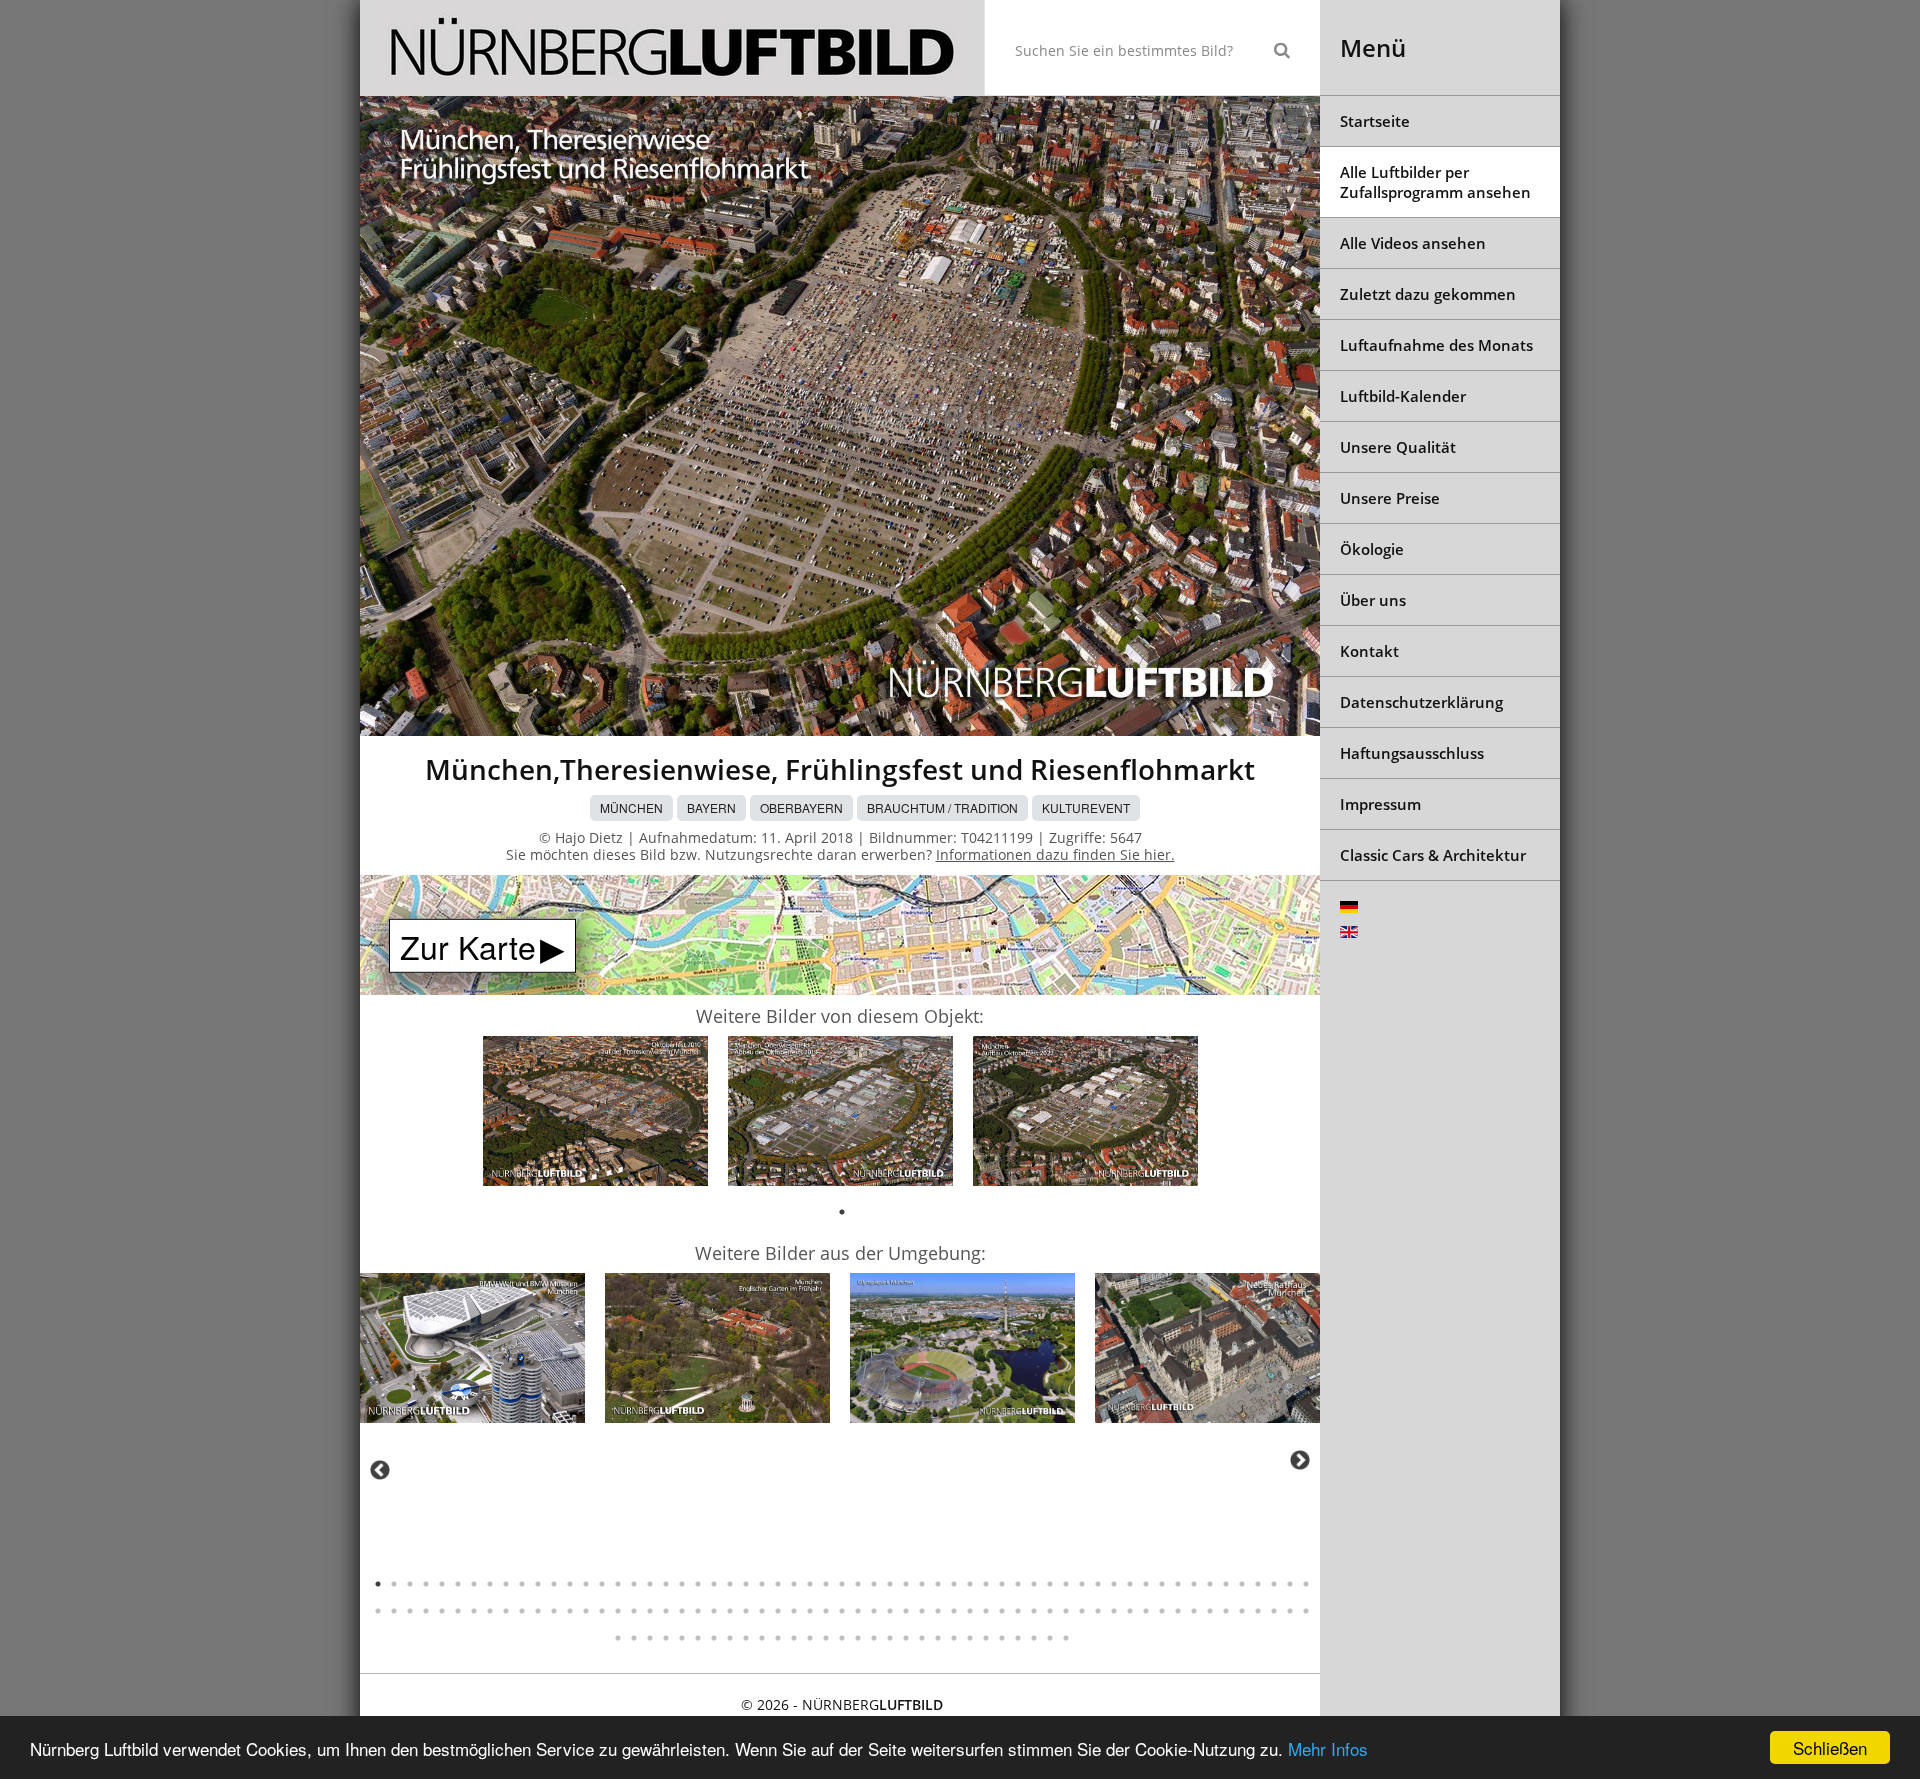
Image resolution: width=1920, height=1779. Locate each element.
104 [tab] (1082, 1611)
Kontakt (1369, 651)
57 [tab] (1274, 1584)
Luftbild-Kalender (1403, 396)
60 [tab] (378, 1611)
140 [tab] (954, 1638)
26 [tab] (778, 1584)
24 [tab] (746, 1584)
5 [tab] (442, 1584)
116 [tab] (1274, 1611)
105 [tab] (1098, 1611)
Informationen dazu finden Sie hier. (1055, 854)
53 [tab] (1210, 1584)
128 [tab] (762, 1638)
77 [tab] (650, 1611)
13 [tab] (570, 1584)
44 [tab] (1066, 1584)
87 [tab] (810, 1611)
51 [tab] (1178, 1584)
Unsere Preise (1390, 498)
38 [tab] (970, 1584)
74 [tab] (602, 1611)
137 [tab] (906, 1638)
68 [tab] (506, 1611)
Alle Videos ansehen (1413, 243)
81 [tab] (714, 1611)
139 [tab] (938, 1638)
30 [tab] (842, 1584)
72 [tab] (570, 1611)
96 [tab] (954, 1611)
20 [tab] (682, 1584)
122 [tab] (666, 1638)
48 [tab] (1130, 1584)
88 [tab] (826, 1611)
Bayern (711, 807)
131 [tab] (810, 1638)
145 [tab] (1034, 1638)
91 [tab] (874, 1611)
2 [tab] (394, 1584)
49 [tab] (1146, 1584)
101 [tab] (1034, 1611)
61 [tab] (394, 1611)
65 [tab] (458, 1611)
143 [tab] (1002, 1638)
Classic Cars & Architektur (1433, 855)
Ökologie (1372, 549)
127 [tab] (746, 1638)
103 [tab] (1066, 1611)
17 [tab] (634, 1584)
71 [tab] (554, 1611)
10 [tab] (522, 1584)
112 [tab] (1210, 1611)
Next (1300, 1460)
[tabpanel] (595, 1114)
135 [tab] (874, 1638)
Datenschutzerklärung (1421, 702)
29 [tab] (826, 1584)
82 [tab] (730, 1611)
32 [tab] (874, 1584)
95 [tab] (938, 1611)
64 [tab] (442, 1611)
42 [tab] (1034, 1584)
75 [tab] (618, 1611)
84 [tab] (762, 1611)
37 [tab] (954, 1584)
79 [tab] (682, 1611)
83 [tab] (746, 1611)
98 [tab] (986, 1611)
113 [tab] (1226, 1611)
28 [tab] (810, 1584)
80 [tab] (698, 1611)
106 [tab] (1114, 1611)
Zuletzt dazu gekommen (1428, 294)
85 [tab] (778, 1611)
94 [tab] (922, 1611)
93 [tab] (906, 1611)
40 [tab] (1002, 1584)
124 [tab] (698, 1638)
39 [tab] (986, 1584)
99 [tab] (1002, 1611)
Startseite (1375, 121)
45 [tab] (1082, 1584)
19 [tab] (666, 1584)
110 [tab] (1178, 1611)
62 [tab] (410, 1611)
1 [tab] (842, 1212)
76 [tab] (634, 1611)
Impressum (1380, 804)
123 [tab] (682, 1638)
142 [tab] (986, 1638)
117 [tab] (1290, 1611)
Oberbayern (801, 807)
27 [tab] (794, 1584)
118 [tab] (1306, 1611)
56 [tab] (1258, 1584)
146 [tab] (1050, 1638)
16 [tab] (618, 1584)
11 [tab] (538, 1584)
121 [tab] (650, 1638)
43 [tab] (1050, 1584)
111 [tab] (1194, 1611)
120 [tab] (634, 1638)
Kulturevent (1086, 807)
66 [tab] (474, 1611)
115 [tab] (1258, 1611)
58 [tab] (1290, 1584)
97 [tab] (970, 1611)
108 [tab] (1146, 1611)
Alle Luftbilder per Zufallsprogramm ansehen (1435, 182)
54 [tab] (1226, 1584)
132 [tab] (826, 1638)
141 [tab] (970, 1638)
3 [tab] (410, 1584)
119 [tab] (618, 1638)
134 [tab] (858, 1638)
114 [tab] (1242, 1611)
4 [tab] (426, 1584)
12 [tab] (554, 1584)
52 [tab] (1194, 1584)
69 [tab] (522, 1611)
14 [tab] (586, 1584)
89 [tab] (842, 1611)
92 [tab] (890, 1611)
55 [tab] (1242, 1584)
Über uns (1373, 600)
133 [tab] (842, 1638)
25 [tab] (762, 1584)
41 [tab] (1018, 1584)
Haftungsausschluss (1412, 753)
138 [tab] (922, 1638)
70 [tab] (538, 1611)
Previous (380, 1470)
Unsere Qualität (1398, 447)
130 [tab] (794, 1638)
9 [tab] (506, 1584)
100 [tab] (1018, 1611)
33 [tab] (890, 1584)
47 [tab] (1114, 1584)
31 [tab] (858, 1584)
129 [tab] (778, 1638)
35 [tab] (922, 1584)
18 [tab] (650, 1584)
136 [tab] (890, 1638)
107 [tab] (1130, 1611)
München (631, 807)
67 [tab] (490, 1611)
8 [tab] (490, 1584)
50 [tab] (1162, 1584)
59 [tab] (1306, 1584)
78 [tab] (666, 1611)
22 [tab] (714, 1584)
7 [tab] (474, 1584)
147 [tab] (1066, 1638)
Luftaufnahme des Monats (1436, 345)
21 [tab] (698, 1584)
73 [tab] (586, 1611)
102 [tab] (1050, 1611)
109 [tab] (1162, 1611)
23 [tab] (730, 1584)
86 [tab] (794, 1611)
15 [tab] (602, 1584)
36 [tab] (938, 1584)
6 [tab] (458, 1584)
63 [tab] (426, 1611)
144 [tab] (1018, 1638)
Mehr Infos (1328, 1748)
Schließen (1830, 1747)
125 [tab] (714, 1638)
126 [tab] (730, 1638)
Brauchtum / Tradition (942, 807)
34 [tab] (906, 1584)
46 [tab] (1098, 1584)
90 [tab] (858, 1611)
